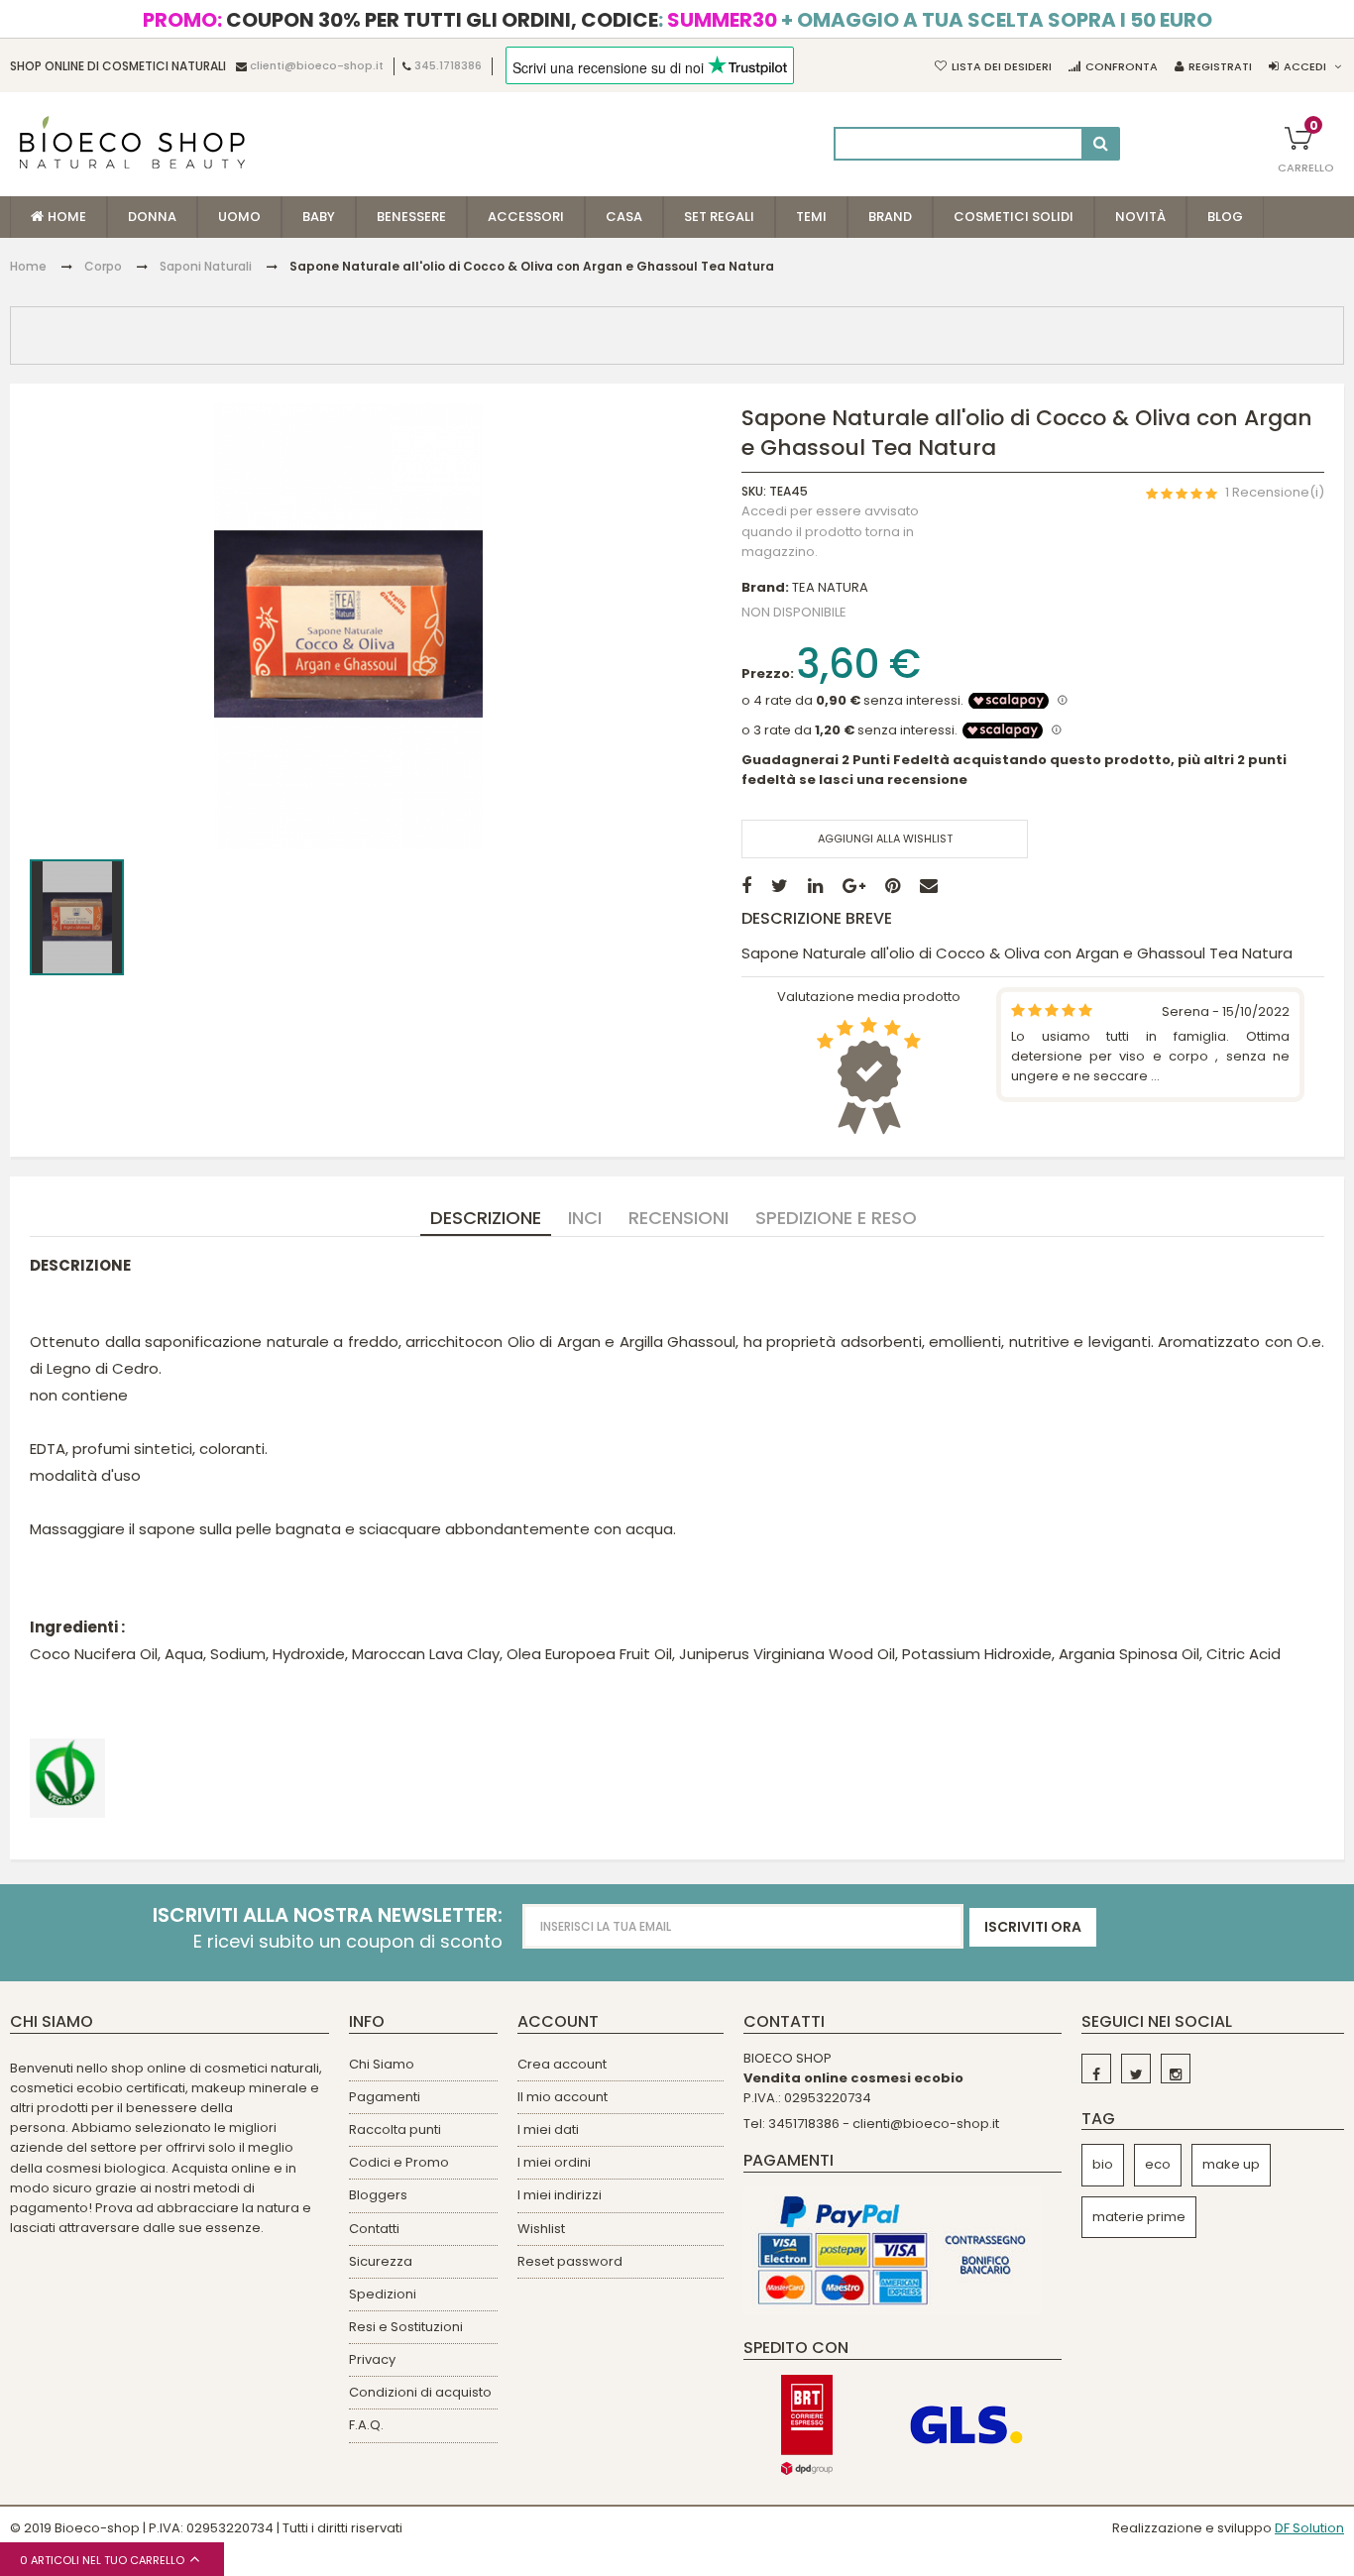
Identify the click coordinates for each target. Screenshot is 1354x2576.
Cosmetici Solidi (1014, 217)
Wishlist (541, 2229)
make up (1231, 2164)
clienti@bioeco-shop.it (317, 66)
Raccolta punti (395, 2129)
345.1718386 (448, 66)
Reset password (570, 2261)
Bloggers (378, 2195)
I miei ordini (554, 2162)
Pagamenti (385, 2097)
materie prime (1139, 2217)
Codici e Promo (399, 2162)
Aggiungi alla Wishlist (885, 839)
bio (1103, 2164)
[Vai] (1101, 144)
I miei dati (548, 2129)
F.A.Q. (366, 2425)
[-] (1096, 2069)
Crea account (562, 2064)
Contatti (374, 2229)
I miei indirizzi (560, 2195)
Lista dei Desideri (1002, 66)
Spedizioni (383, 2294)
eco (1158, 2164)
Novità (1140, 217)
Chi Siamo (382, 2064)
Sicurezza (381, 2261)
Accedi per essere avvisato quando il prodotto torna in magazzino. (830, 531)
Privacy (372, 2359)
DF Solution (1309, 2528)
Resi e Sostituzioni (406, 2327)
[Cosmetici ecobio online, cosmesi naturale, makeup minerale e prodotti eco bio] (132, 142)
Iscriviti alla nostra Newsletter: (328, 1915)
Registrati (1220, 66)
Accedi (1305, 66)
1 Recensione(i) (1275, 493)
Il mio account (563, 2097)
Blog (1225, 217)
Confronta (1122, 66)
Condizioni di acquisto (420, 2392)
